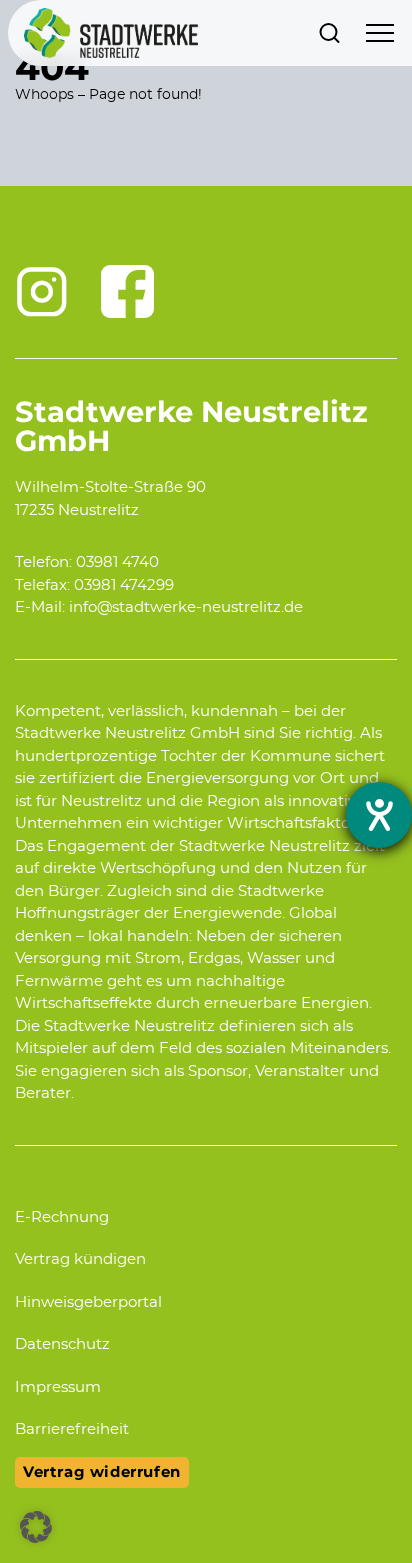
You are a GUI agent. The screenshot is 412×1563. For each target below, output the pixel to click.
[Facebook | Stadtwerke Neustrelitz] (128, 292)
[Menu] (380, 33)
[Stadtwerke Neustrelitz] (111, 33)
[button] (36, 1527)
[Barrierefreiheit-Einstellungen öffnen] (379, 815)
